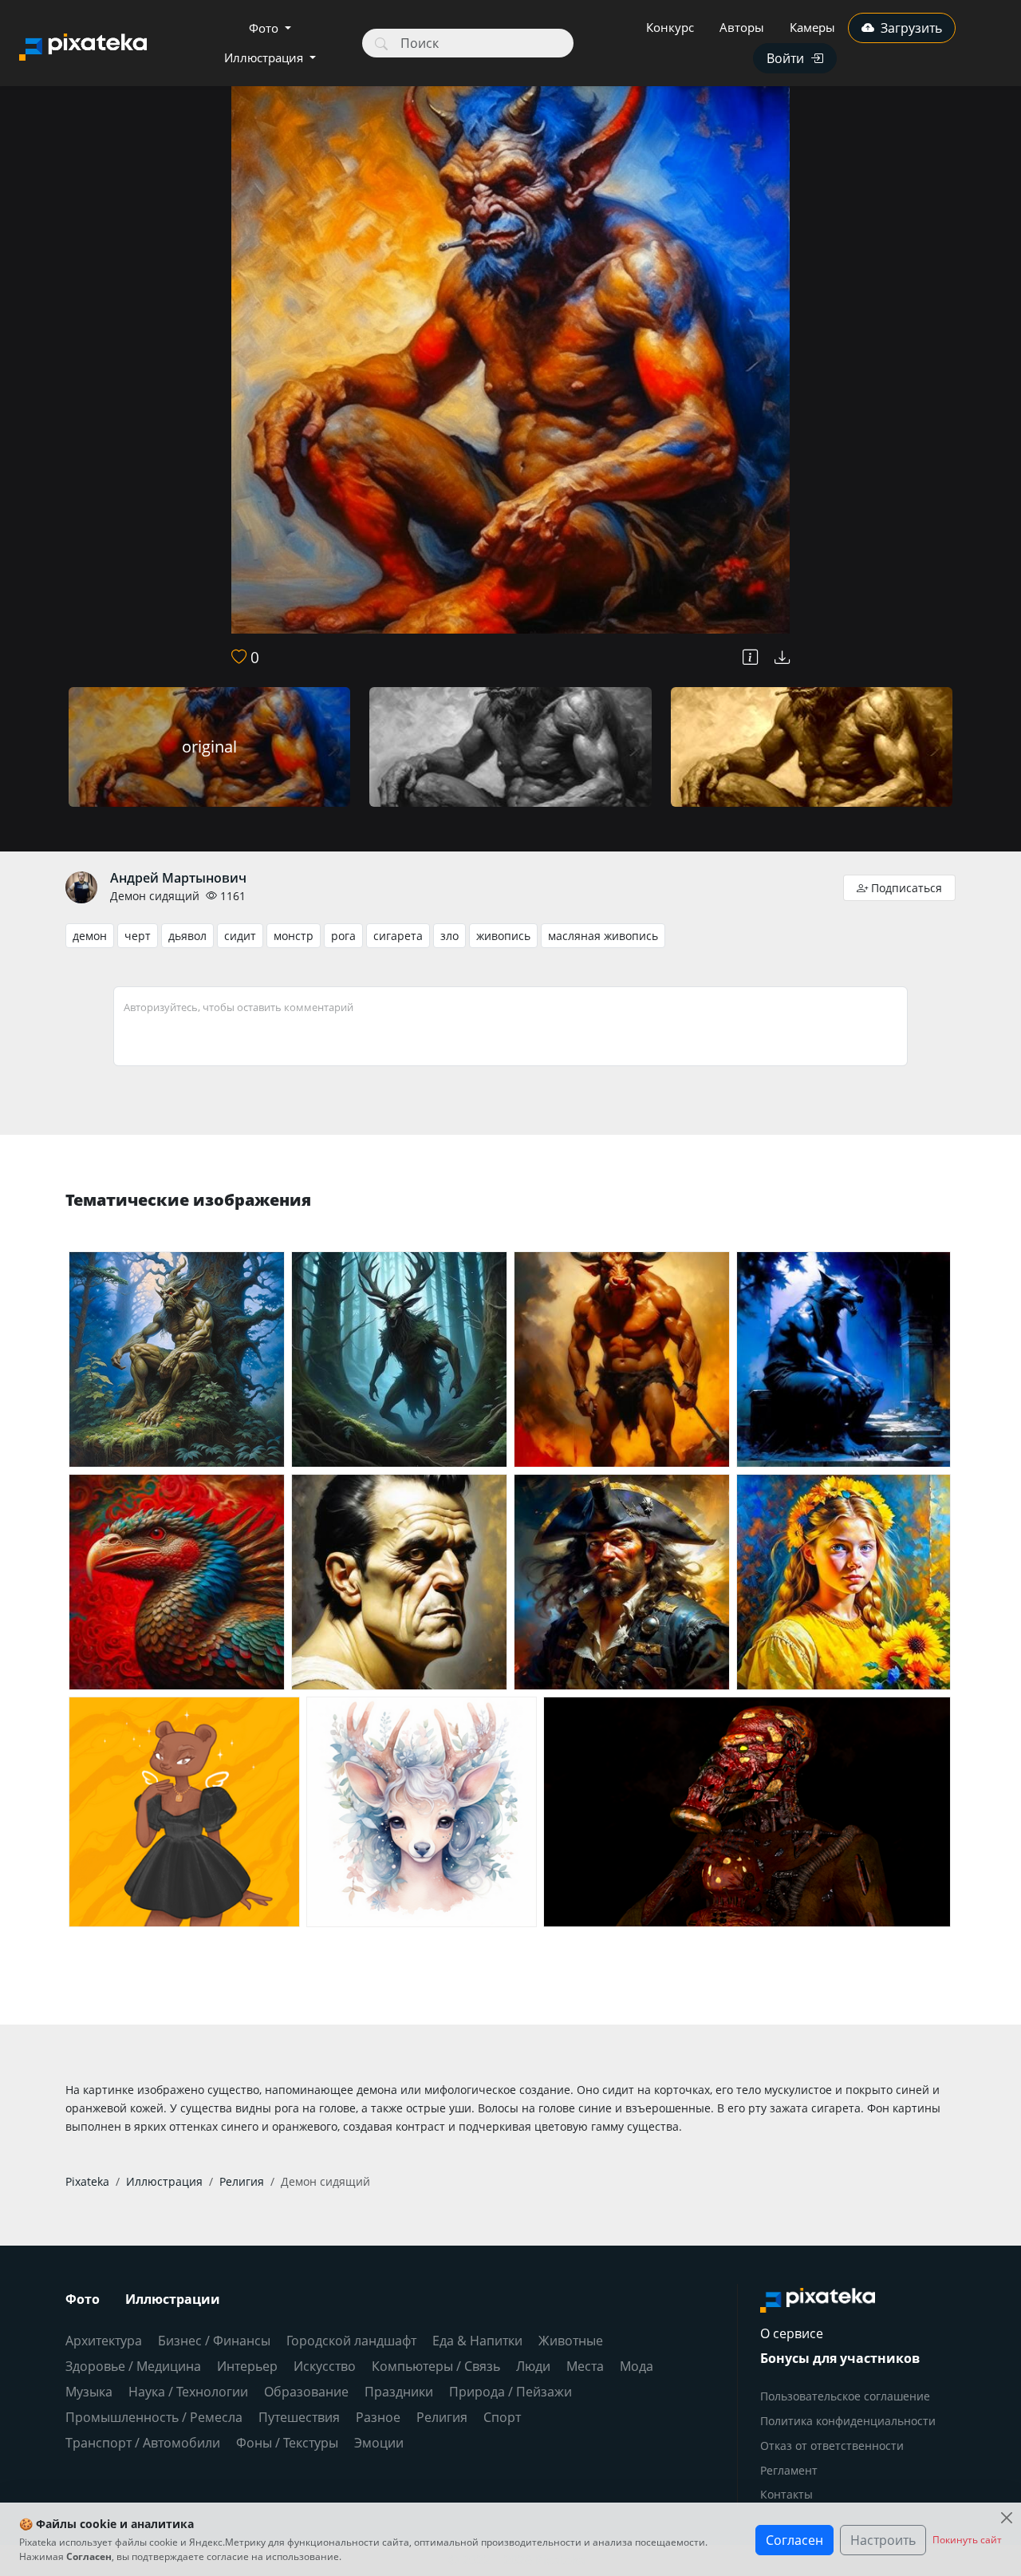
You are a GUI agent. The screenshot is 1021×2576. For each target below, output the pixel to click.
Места (585, 2366)
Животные (571, 2341)
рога (343, 936)
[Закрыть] (1006, 2517)
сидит (240, 936)
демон (90, 936)
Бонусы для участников (840, 2358)
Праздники (399, 2392)
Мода (637, 2366)
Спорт (502, 2417)
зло (449, 936)
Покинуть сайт (967, 2540)
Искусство (325, 2366)
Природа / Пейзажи (510, 2392)
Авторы (742, 27)
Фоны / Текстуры (287, 2443)
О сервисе (792, 2333)
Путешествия (299, 2417)
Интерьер (247, 2366)
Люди (533, 2366)
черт (138, 936)
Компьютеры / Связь (436, 2366)
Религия (442, 2417)
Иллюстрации (173, 2299)
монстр (294, 936)
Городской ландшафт (351, 2341)
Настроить (883, 2540)
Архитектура (104, 2341)
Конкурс (670, 27)
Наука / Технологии (188, 2392)
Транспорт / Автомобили (143, 2443)
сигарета (398, 936)
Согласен (794, 2540)
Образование (306, 2392)
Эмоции (379, 2443)
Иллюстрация (265, 57)
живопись (503, 936)
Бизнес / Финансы (214, 2341)
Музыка (89, 2392)
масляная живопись (603, 936)
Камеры (812, 27)
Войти (785, 58)
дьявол (187, 936)
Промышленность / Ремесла (154, 2417)
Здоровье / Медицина (133, 2366)
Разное (378, 2417)
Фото (265, 28)
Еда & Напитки (477, 2341)
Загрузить (911, 28)
